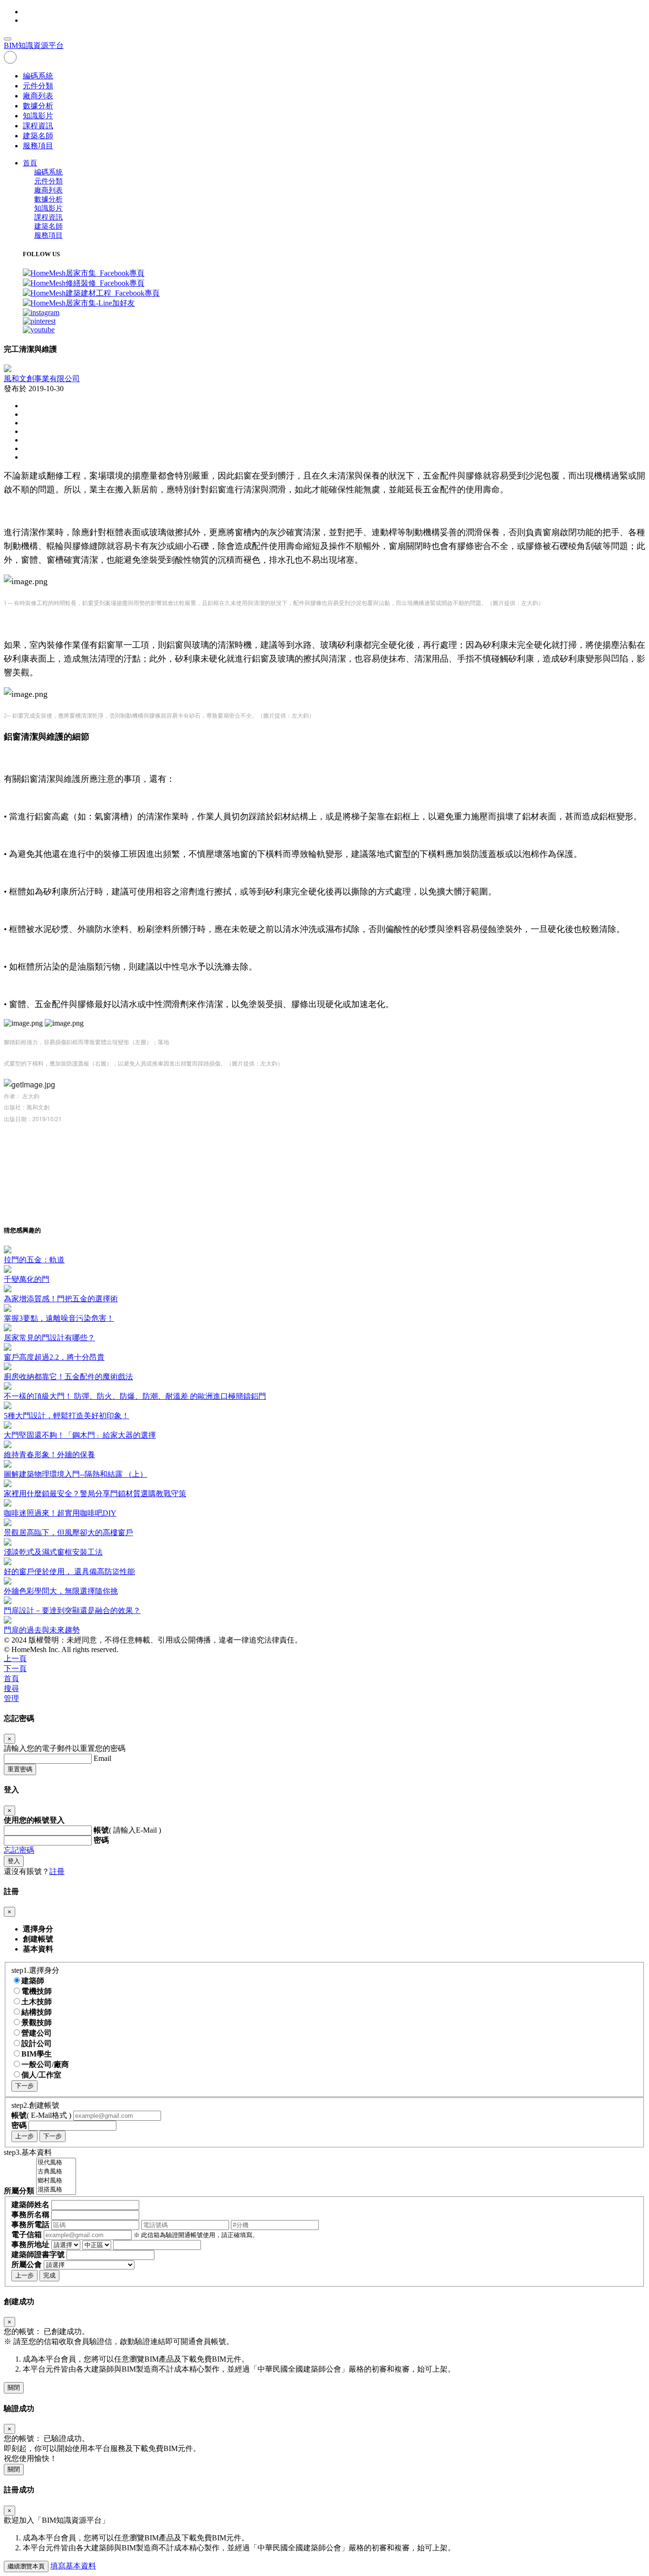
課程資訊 (38, 126)
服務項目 (38, 146)
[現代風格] (56, 2163)
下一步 (24, 2086)
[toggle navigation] (8, 39)
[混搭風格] (56, 2190)
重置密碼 (20, 1769)
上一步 (24, 2136)
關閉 (14, 2388)
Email (102, 1758)
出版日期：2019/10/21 (33, 1119)
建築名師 (38, 136)
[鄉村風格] (56, 2181)
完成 (49, 2275)
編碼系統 (38, 76)
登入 (14, 1861)
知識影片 (38, 116)
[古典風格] (56, 2172)
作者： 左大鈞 (23, 1096)
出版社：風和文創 (27, 1107)
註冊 (57, 1871)
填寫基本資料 (73, 2566)
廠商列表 (38, 96)
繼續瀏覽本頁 (26, 2566)
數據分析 (38, 106)
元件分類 (38, 86)
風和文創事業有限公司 (42, 379)
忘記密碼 (19, 1850)
